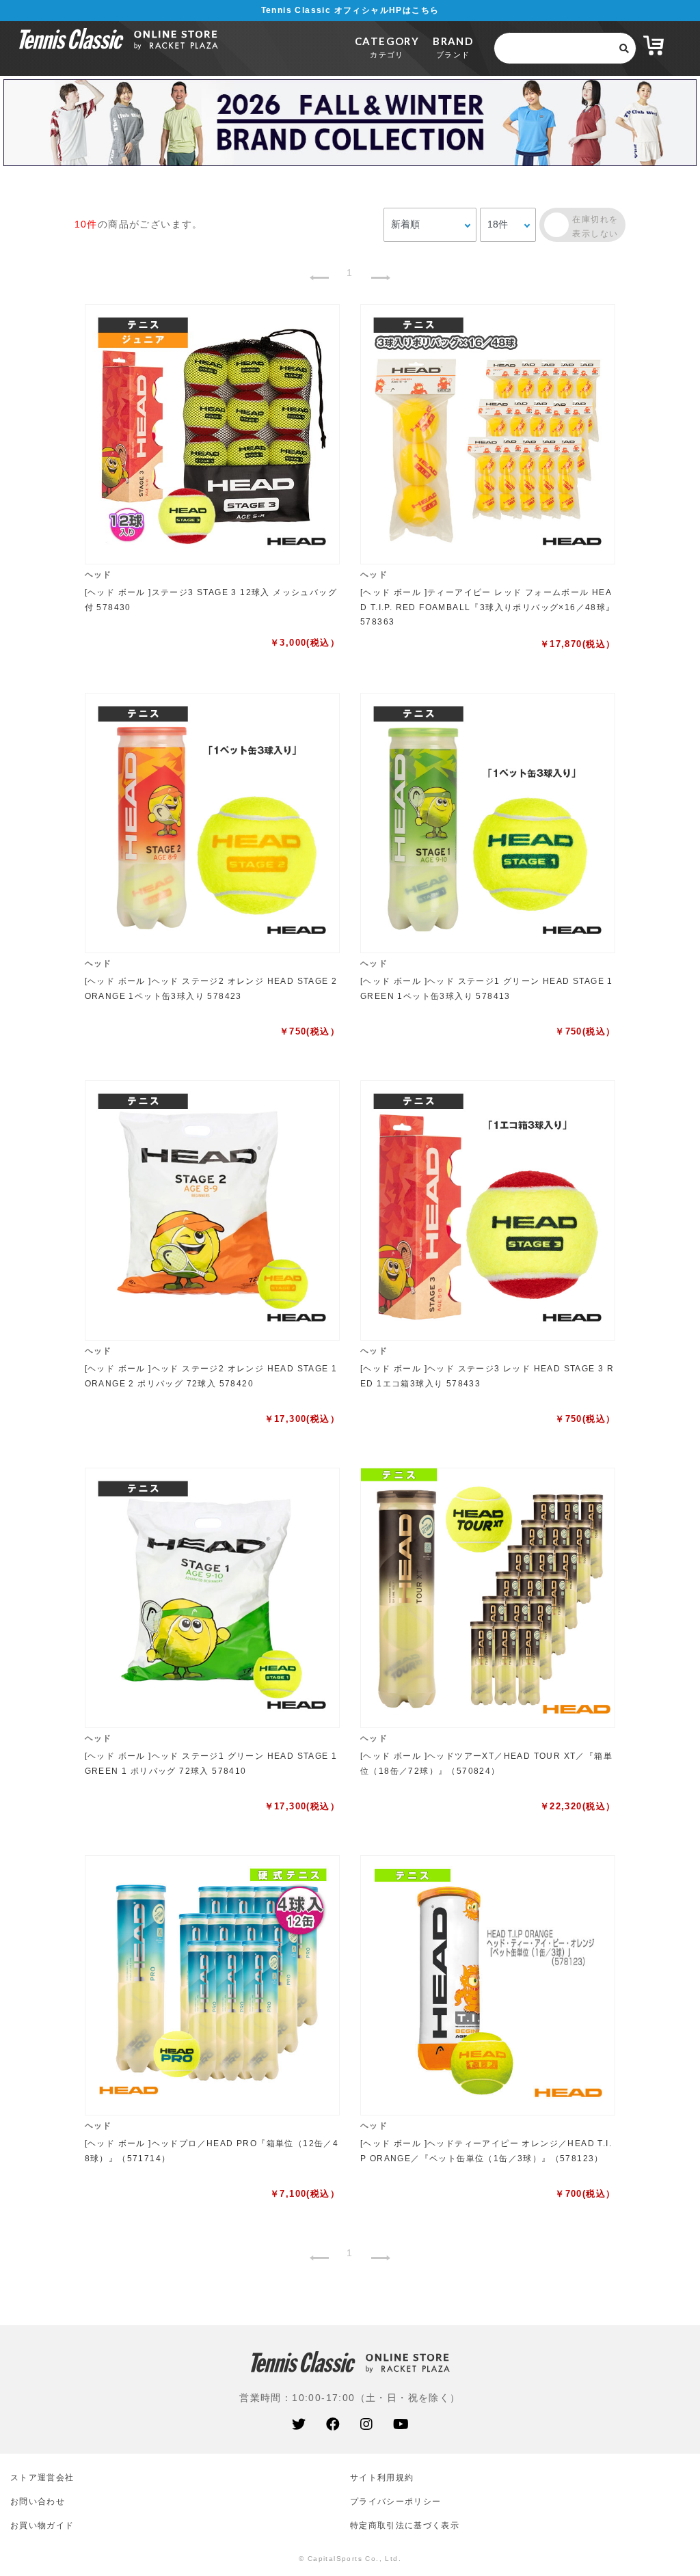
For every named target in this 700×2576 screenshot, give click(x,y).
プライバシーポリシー (395, 2501)
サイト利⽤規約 (382, 2477)
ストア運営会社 (42, 2477)
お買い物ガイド (42, 2525)
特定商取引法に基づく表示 (405, 2525)
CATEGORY (387, 47)
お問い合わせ (38, 2501)
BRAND (453, 47)
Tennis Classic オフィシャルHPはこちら (350, 10)
